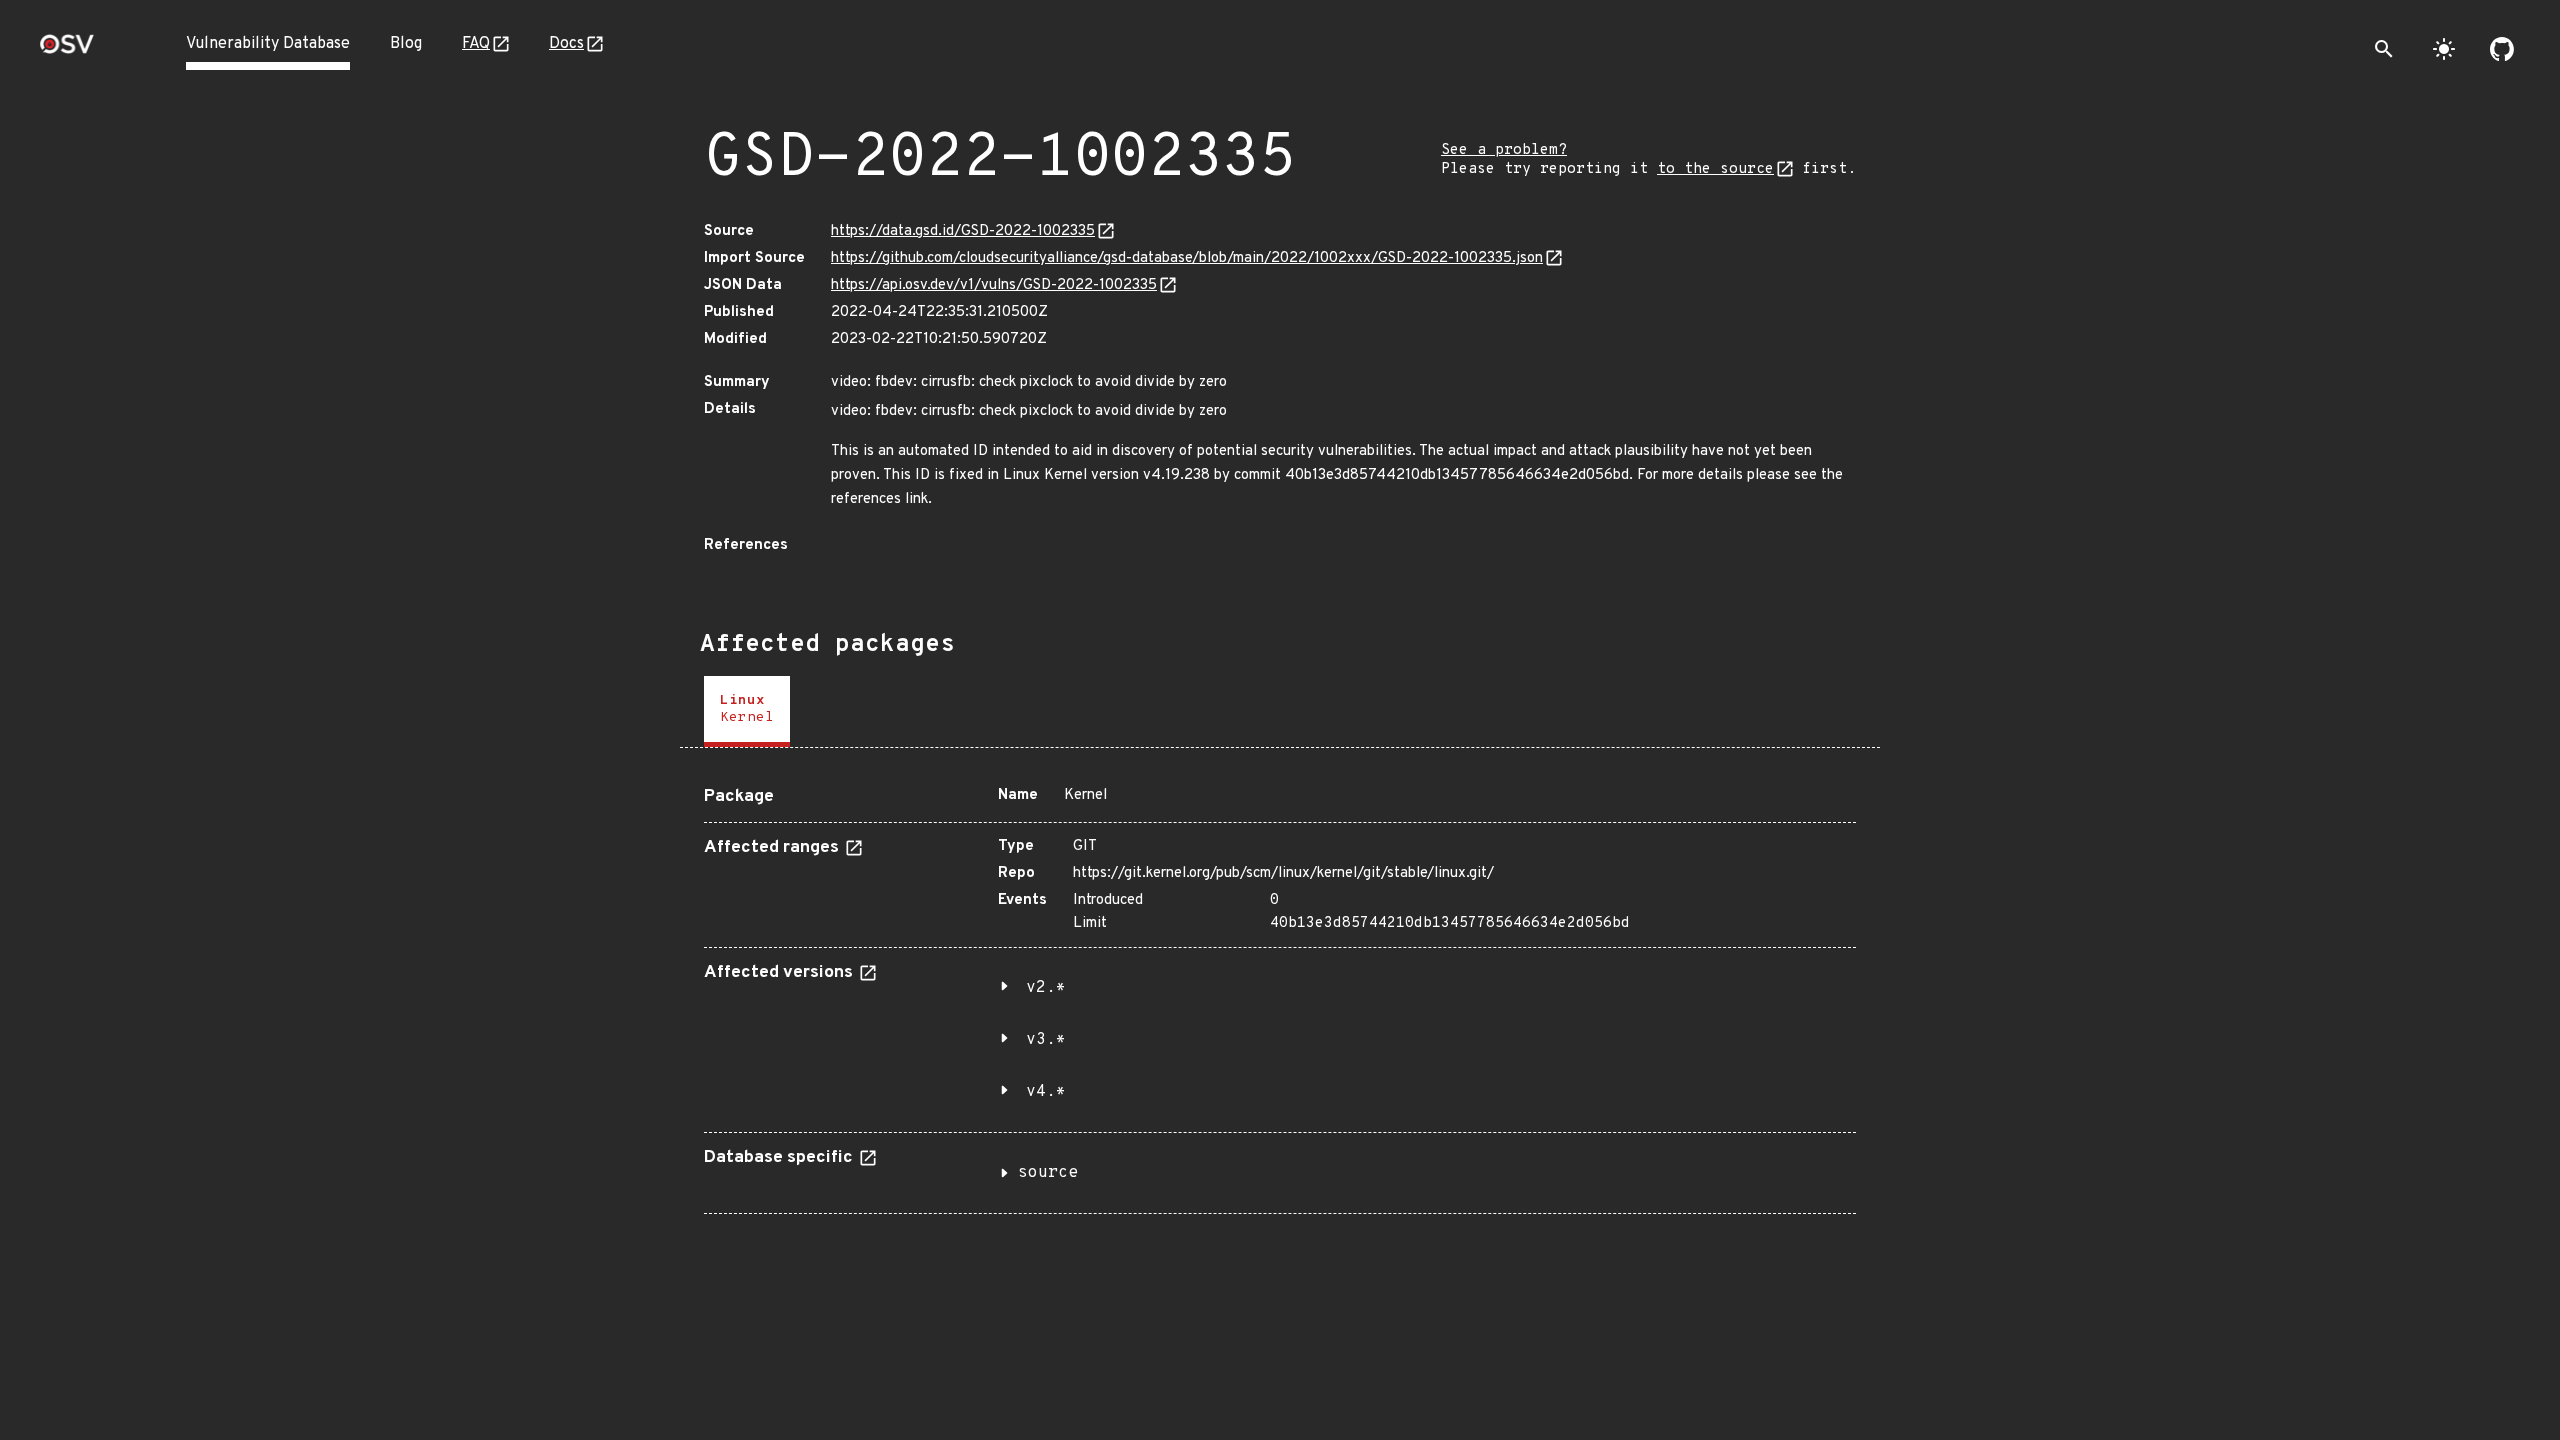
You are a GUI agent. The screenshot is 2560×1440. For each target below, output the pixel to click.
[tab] (747, 711)
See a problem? (1504, 150)
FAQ (476, 44)
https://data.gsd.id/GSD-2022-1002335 (963, 231)
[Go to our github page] (2502, 49)
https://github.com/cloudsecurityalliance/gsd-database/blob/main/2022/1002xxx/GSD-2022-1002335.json (1187, 258)
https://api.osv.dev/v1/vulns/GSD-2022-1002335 (994, 285)
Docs (566, 44)
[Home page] (67, 50)
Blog (406, 44)
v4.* (1046, 1092)
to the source (1715, 169)
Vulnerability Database (268, 44)
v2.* (1046, 988)
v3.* (1046, 1040)
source (1048, 1173)
